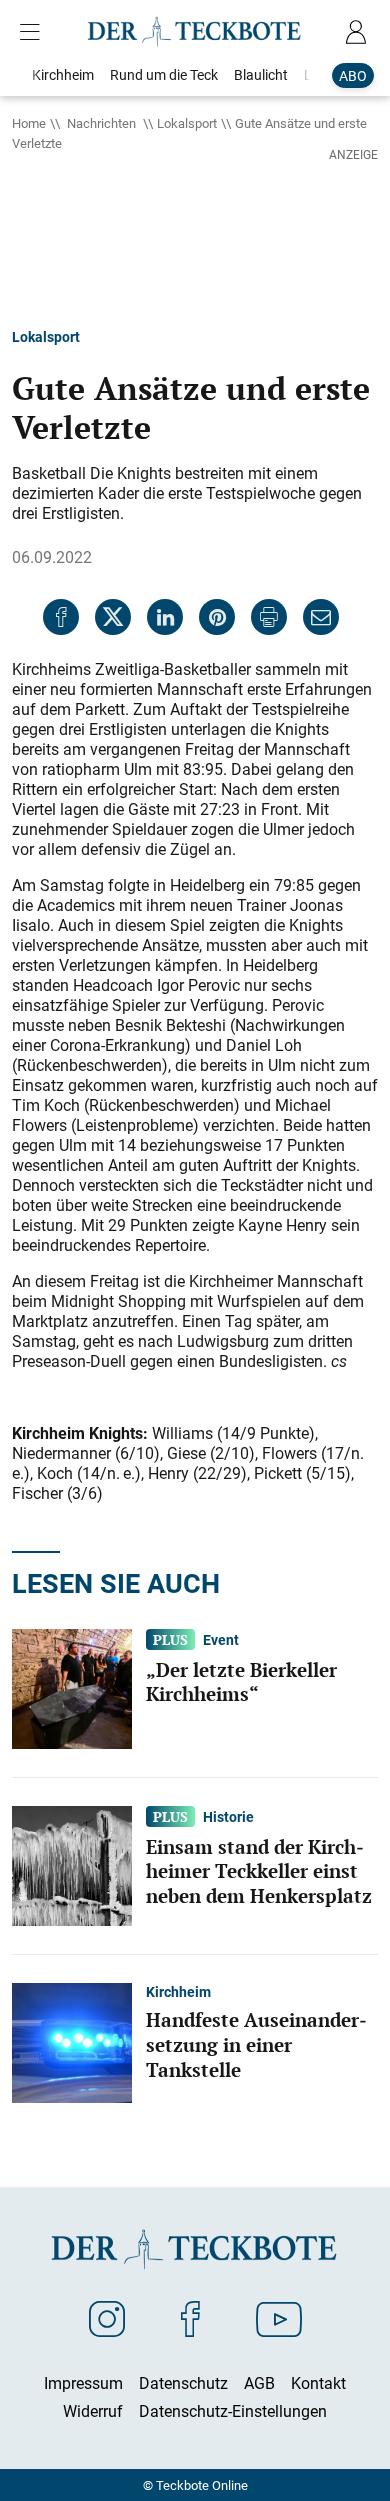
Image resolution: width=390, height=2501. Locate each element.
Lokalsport (187, 123)
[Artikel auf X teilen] (113, 617)
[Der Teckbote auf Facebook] (190, 2318)
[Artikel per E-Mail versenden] (321, 617)
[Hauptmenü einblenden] (34, 32)
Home (29, 123)
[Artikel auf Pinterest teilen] (217, 617)
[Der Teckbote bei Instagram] (107, 2318)
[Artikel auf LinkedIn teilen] (165, 617)
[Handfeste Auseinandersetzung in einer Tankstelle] (72, 2041)
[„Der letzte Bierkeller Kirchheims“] (72, 1687)
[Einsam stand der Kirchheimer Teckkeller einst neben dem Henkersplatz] (72, 1864)
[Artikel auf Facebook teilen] (61, 617)
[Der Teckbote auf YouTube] (279, 2318)
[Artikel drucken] (269, 617)
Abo (353, 75)
